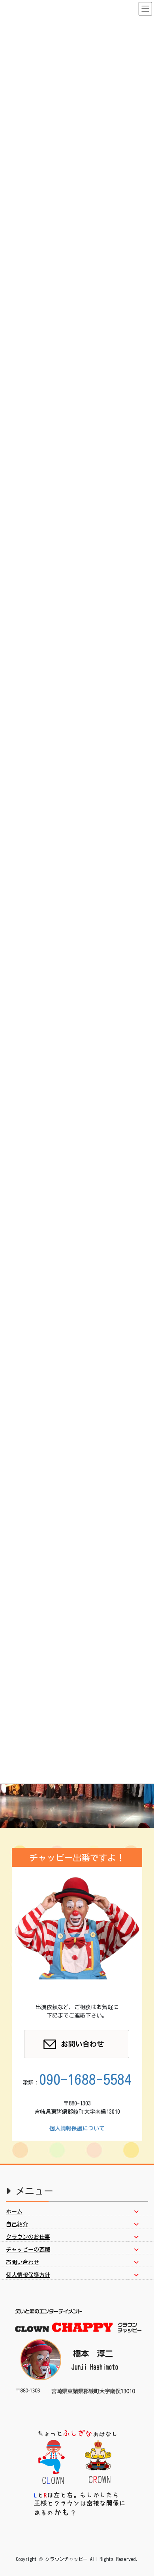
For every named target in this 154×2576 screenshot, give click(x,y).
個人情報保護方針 (28, 2275)
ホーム (14, 2212)
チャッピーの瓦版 (28, 2250)
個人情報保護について (77, 2128)
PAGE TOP (141, 2492)
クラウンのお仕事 (28, 2237)
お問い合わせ (23, 2262)
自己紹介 (17, 2224)
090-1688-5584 (85, 2079)
